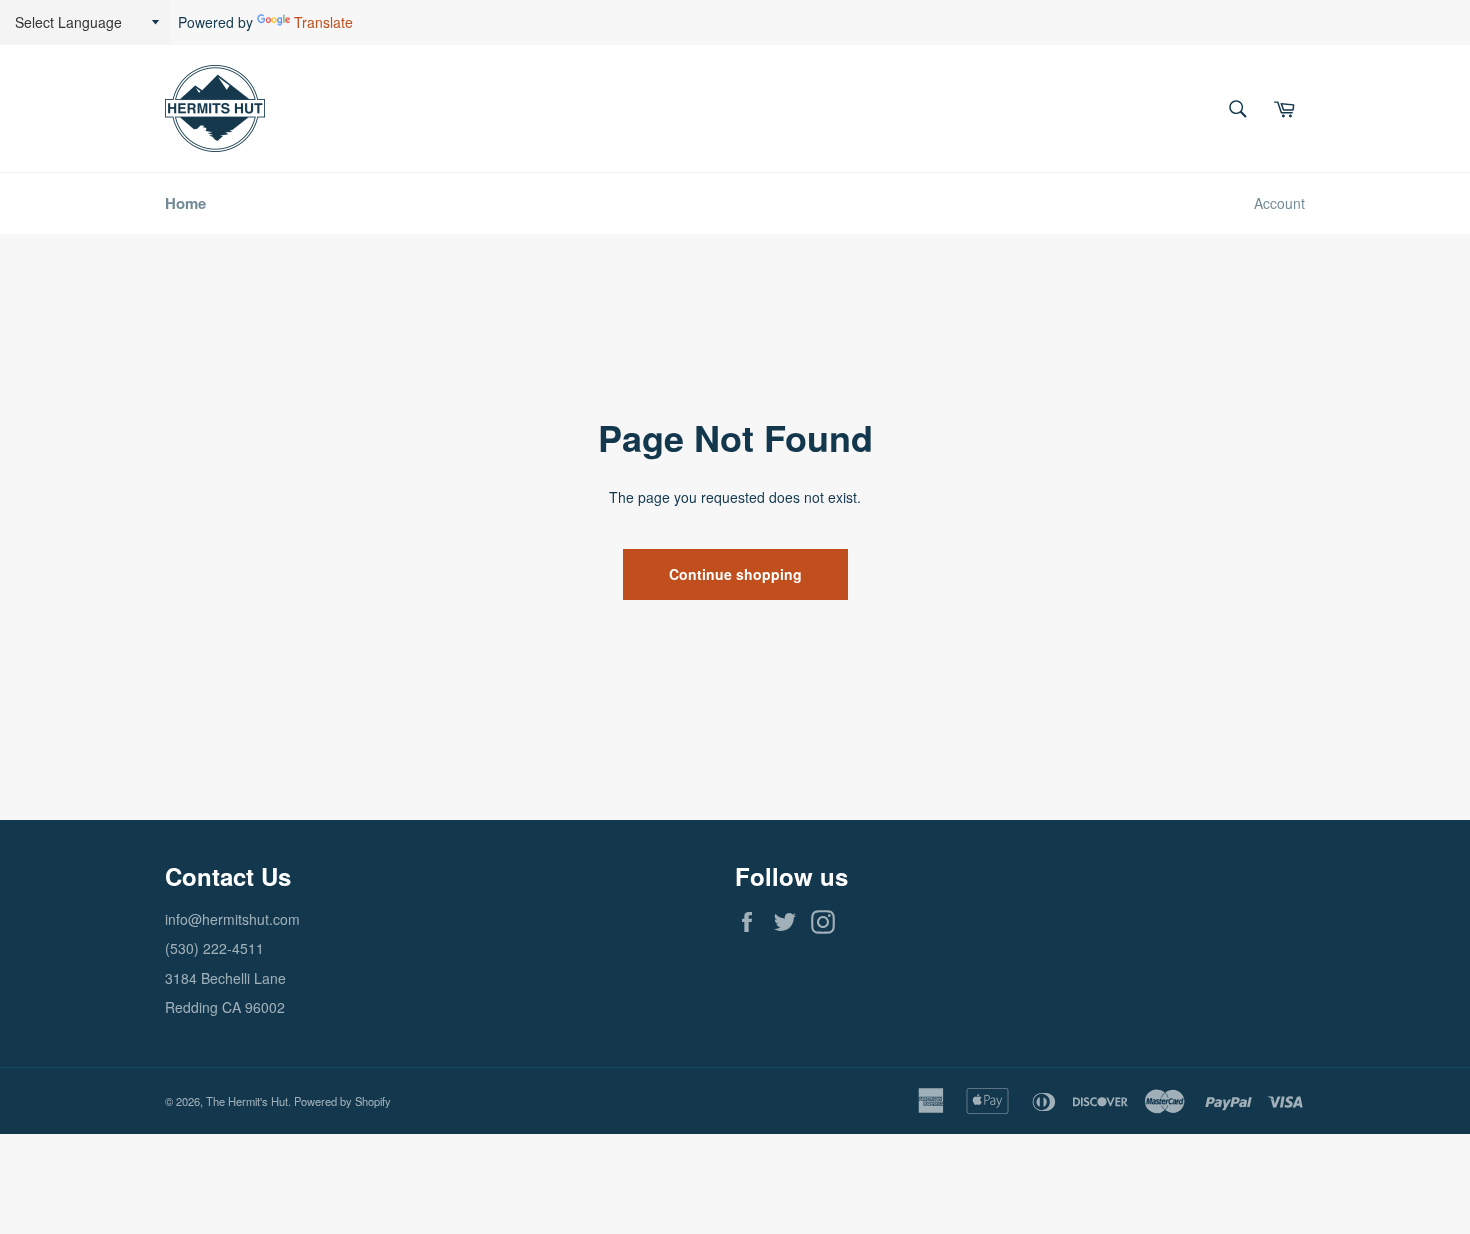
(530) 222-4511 (214, 948)
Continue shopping (735, 574)
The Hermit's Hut (247, 1101)
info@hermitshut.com (232, 919)
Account (1279, 203)
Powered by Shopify (342, 1101)
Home (185, 203)
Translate (323, 22)
